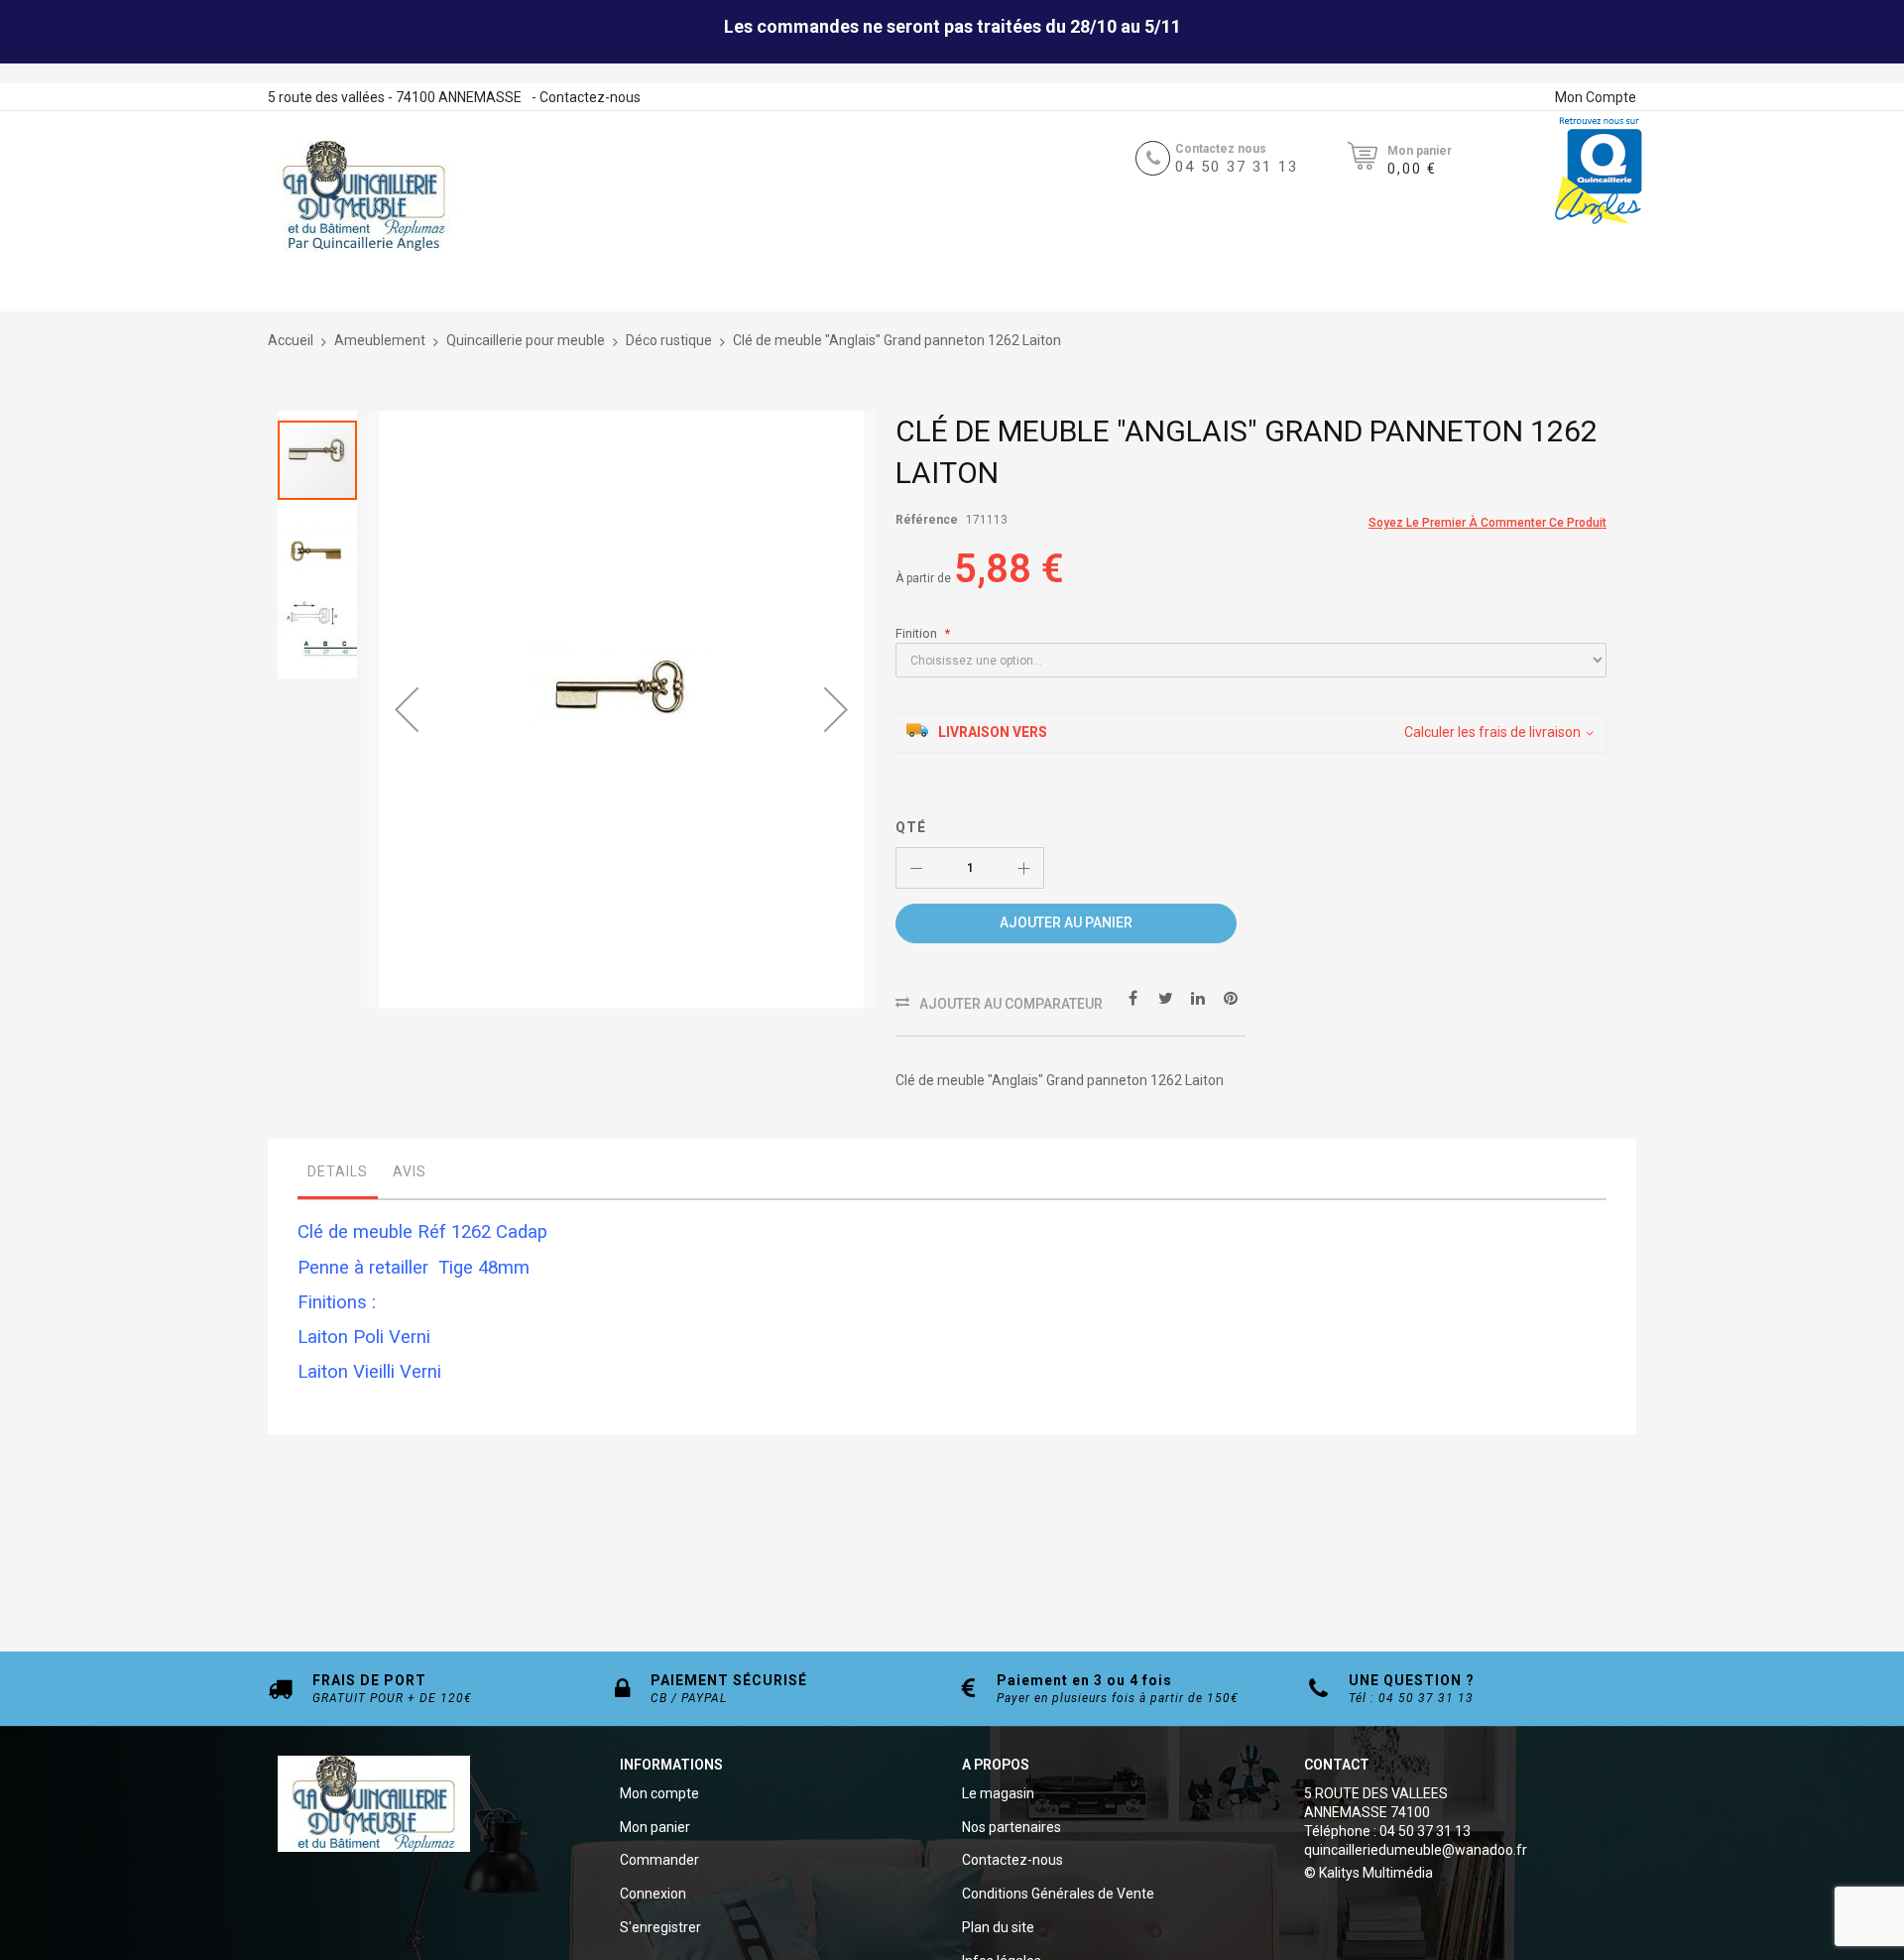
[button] (407, 710)
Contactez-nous (590, 97)
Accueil (291, 340)
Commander (659, 1860)
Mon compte (659, 1793)
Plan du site (998, 1927)
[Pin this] (1231, 998)
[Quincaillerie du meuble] (364, 196)
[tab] (338, 1176)
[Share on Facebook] (1132, 998)
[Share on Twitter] (1165, 998)
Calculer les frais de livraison (1492, 732)
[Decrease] (916, 868)
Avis (410, 1171)
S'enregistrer (660, 1927)
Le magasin (998, 1793)
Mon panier (655, 1827)
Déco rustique (669, 340)
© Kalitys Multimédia (1368, 1873)
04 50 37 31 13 (1237, 167)
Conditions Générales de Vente (1058, 1894)
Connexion (653, 1894)
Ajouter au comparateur (1011, 1004)
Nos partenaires (1011, 1827)
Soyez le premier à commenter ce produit (1487, 523)
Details (338, 1171)
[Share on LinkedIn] (1198, 998)
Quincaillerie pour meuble (526, 340)
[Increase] (1023, 868)
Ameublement (380, 340)
